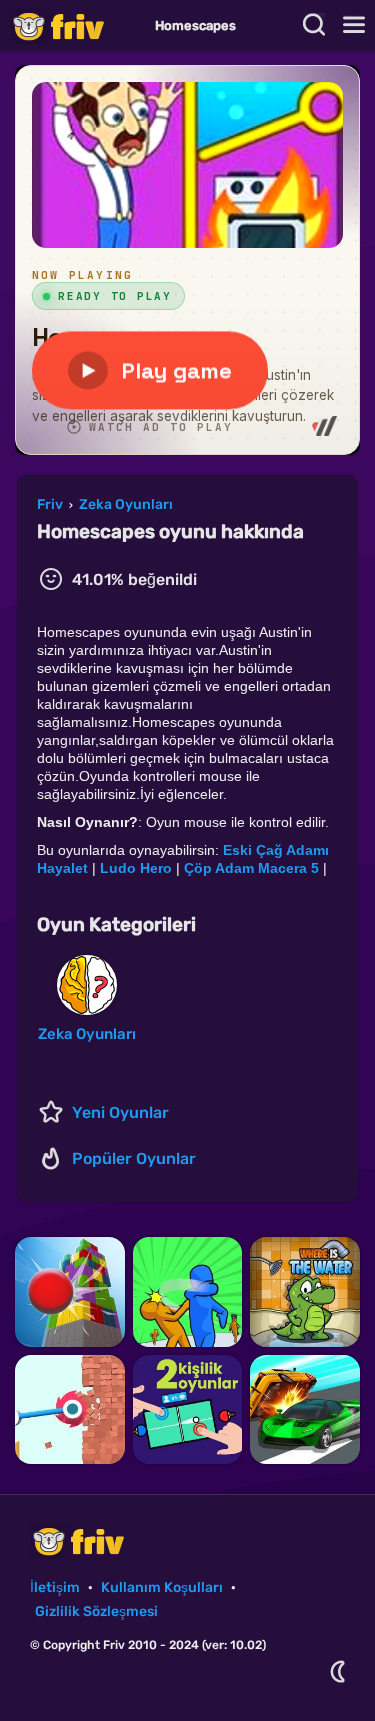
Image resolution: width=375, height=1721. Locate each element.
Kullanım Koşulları (162, 1587)
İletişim (55, 1587)
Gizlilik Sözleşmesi (96, 1611)
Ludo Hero (136, 868)
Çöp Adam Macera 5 (251, 868)
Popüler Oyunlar (134, 1158)
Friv (75, 25)
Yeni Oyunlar (120, 1112)
